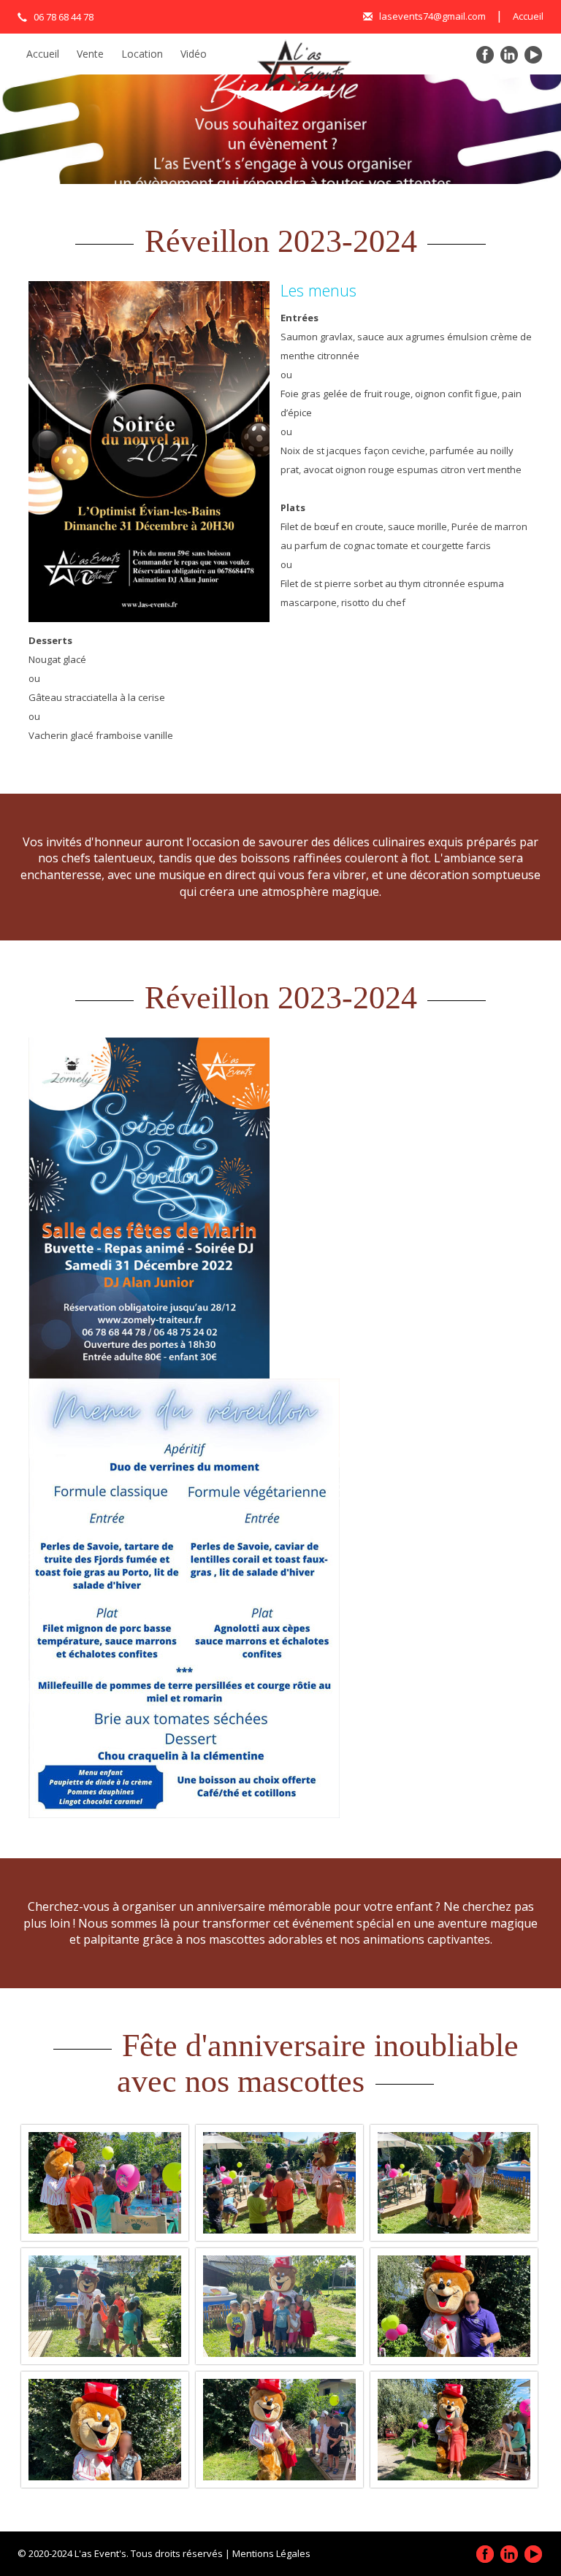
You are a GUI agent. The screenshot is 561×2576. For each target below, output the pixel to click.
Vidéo (194, 54)
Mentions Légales (271, 2553)
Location (142, 54)
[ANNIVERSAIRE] (105, 2183)
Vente (90, 54)
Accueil (528, 16)
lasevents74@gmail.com (431, 16)
